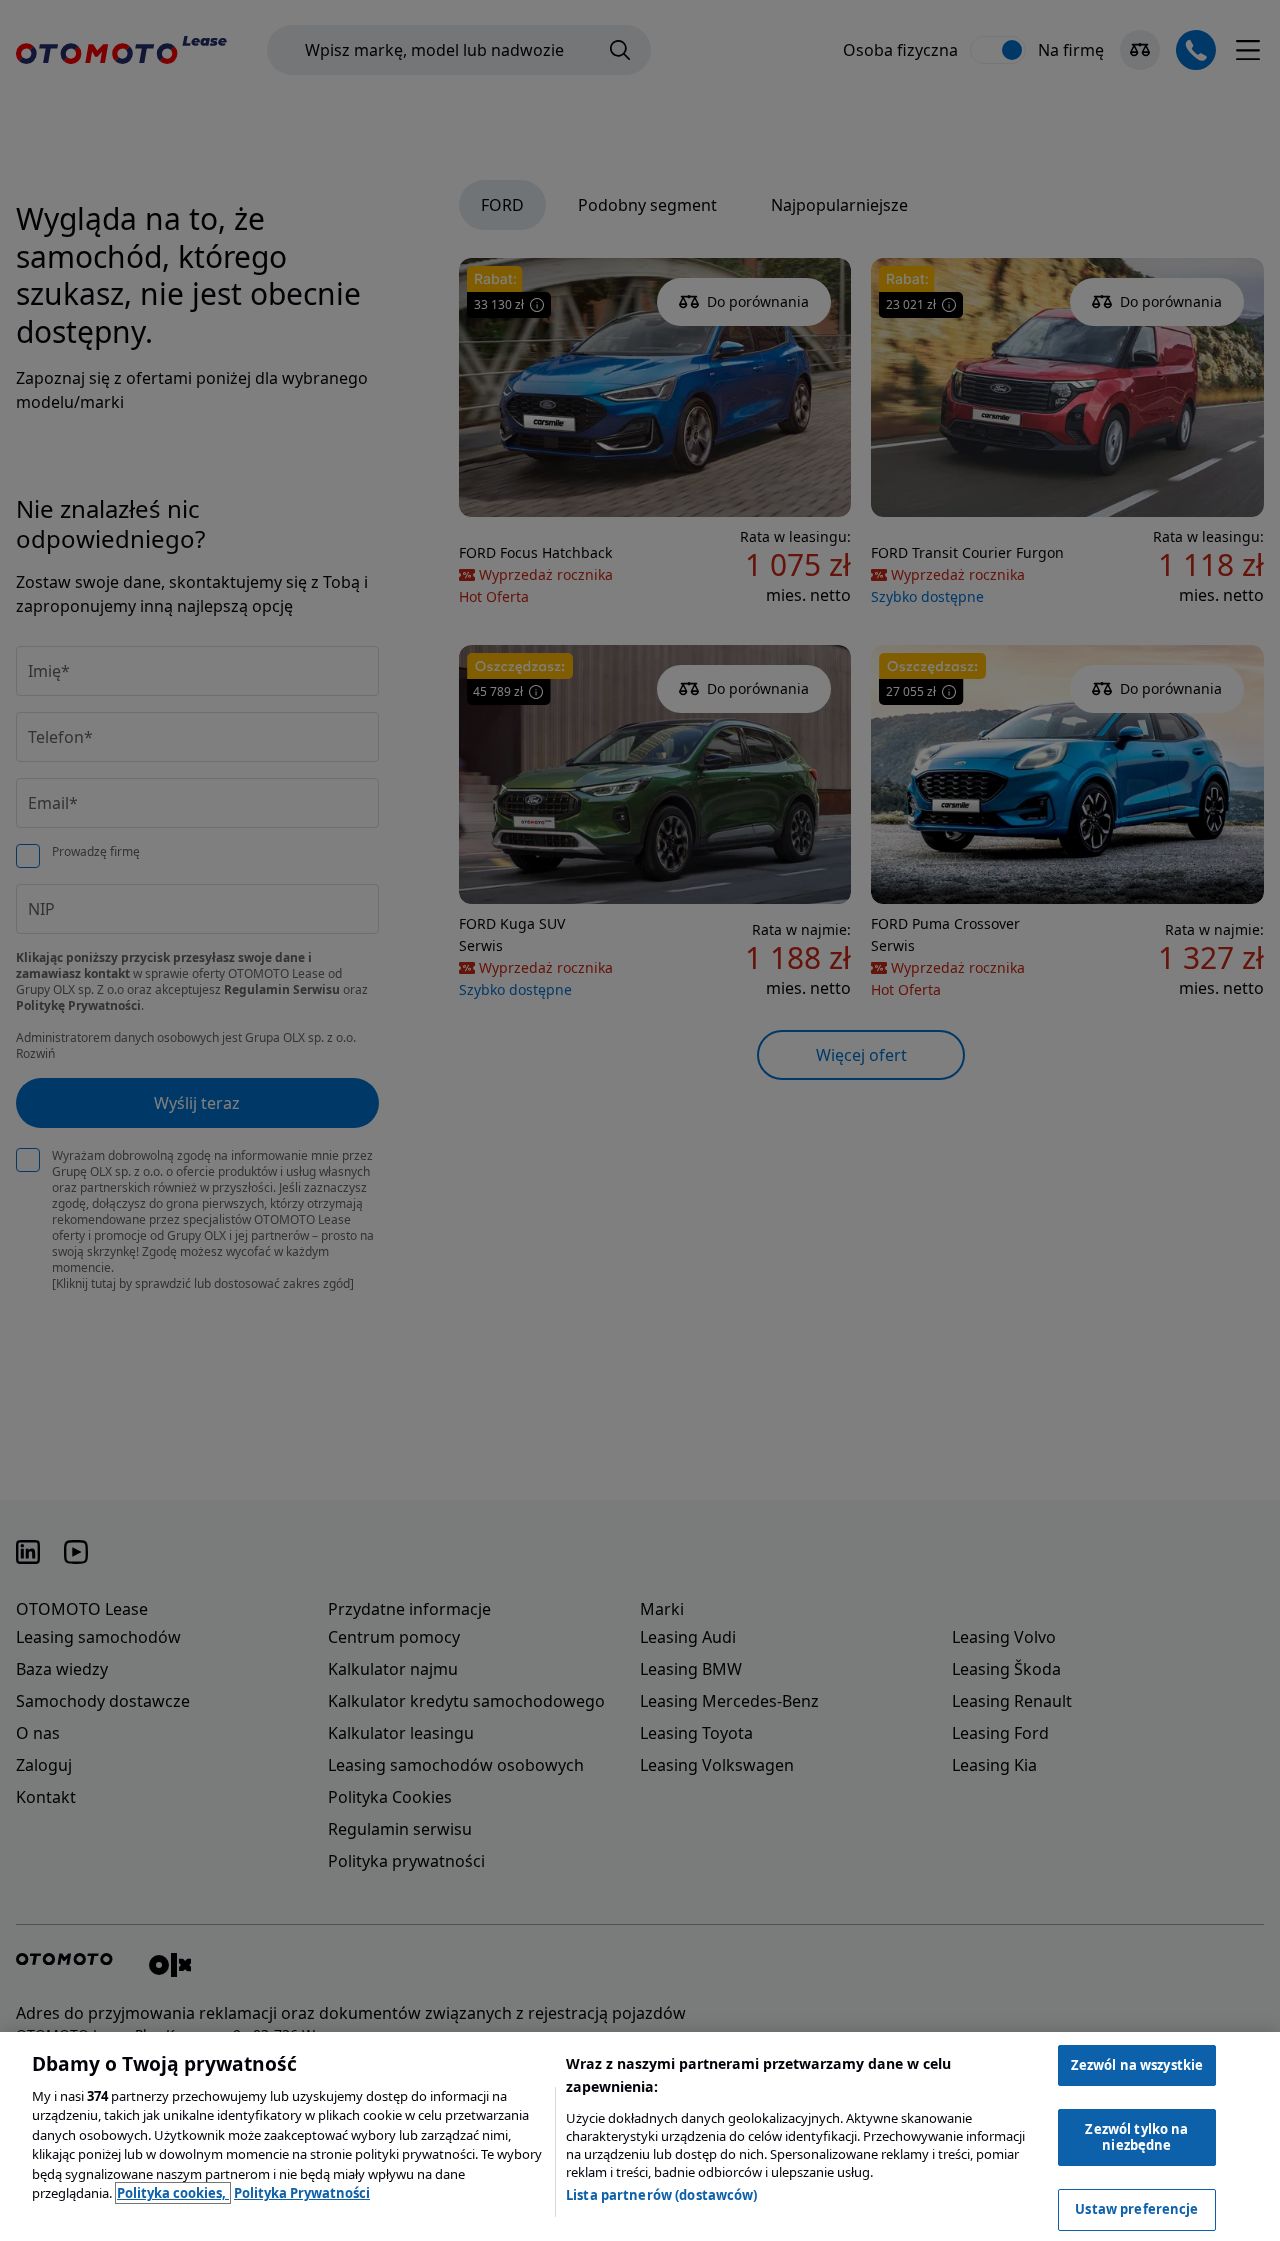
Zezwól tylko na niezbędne (1136, 2137)
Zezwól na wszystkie (1137, 2065)
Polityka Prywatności (302, 2193)
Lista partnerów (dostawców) (662, 2195)
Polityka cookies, (173, 2193)
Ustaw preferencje (1136, 2209)
